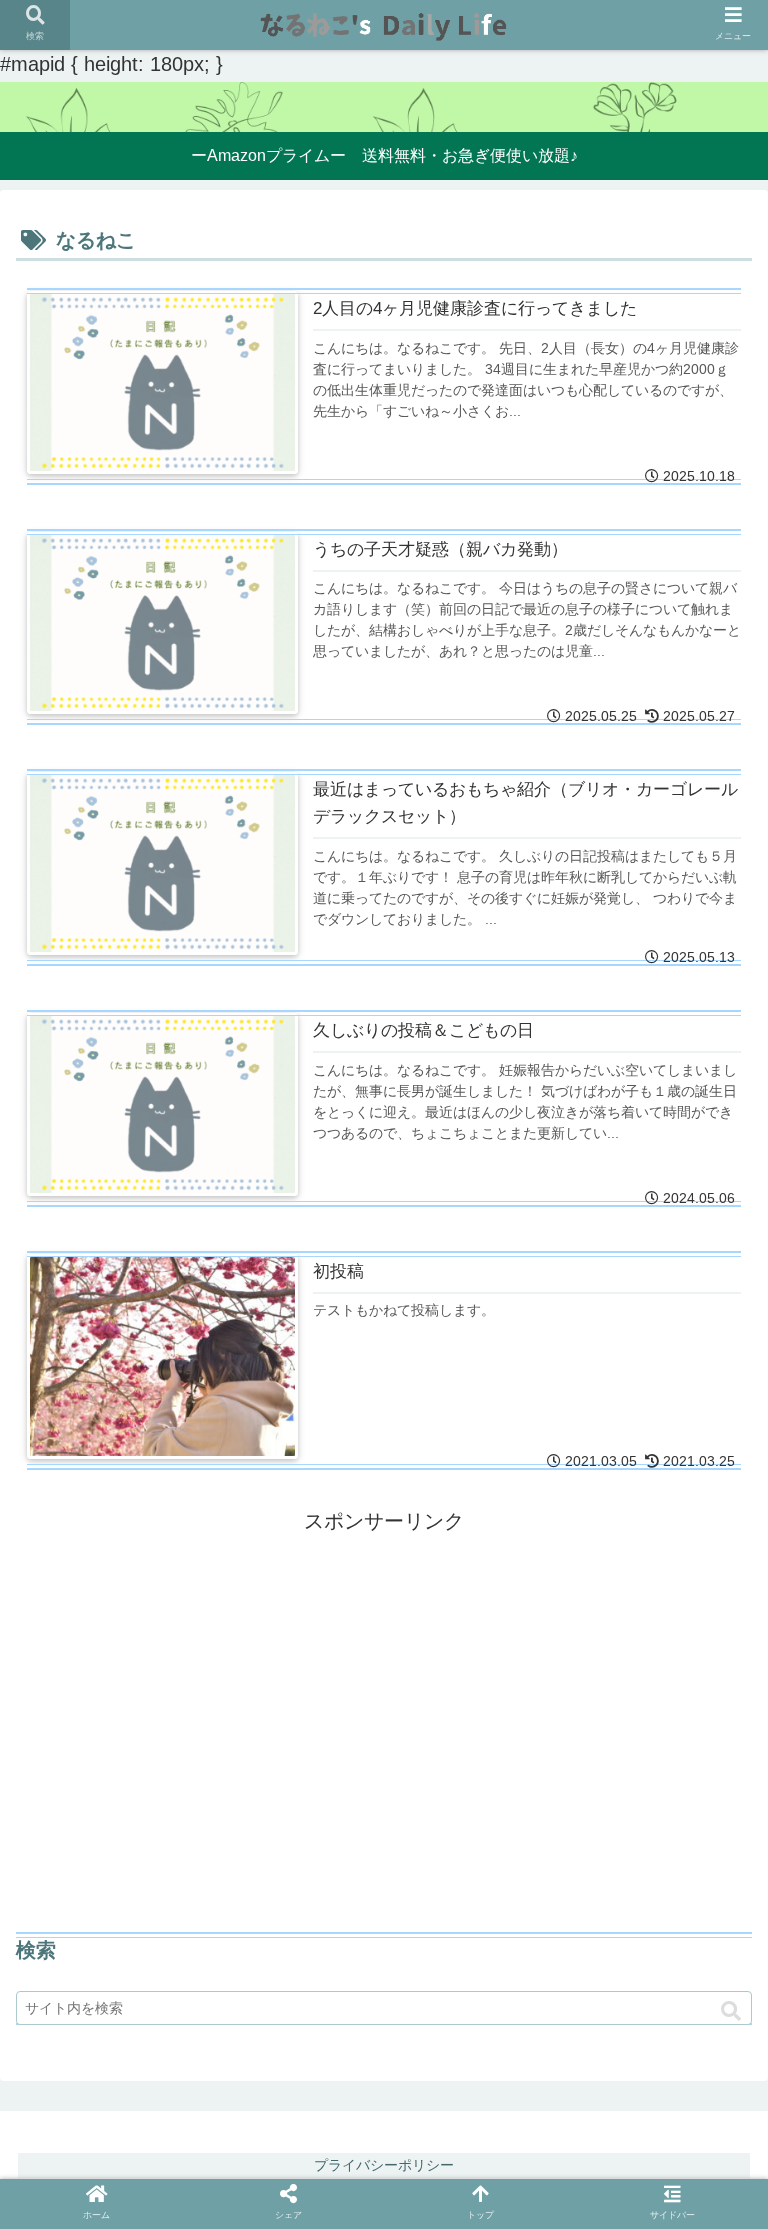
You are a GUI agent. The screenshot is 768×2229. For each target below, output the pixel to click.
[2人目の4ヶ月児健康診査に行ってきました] (229, 1743)
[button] (731, 2011)
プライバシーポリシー (384, 2165)
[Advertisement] (384, 1679)
